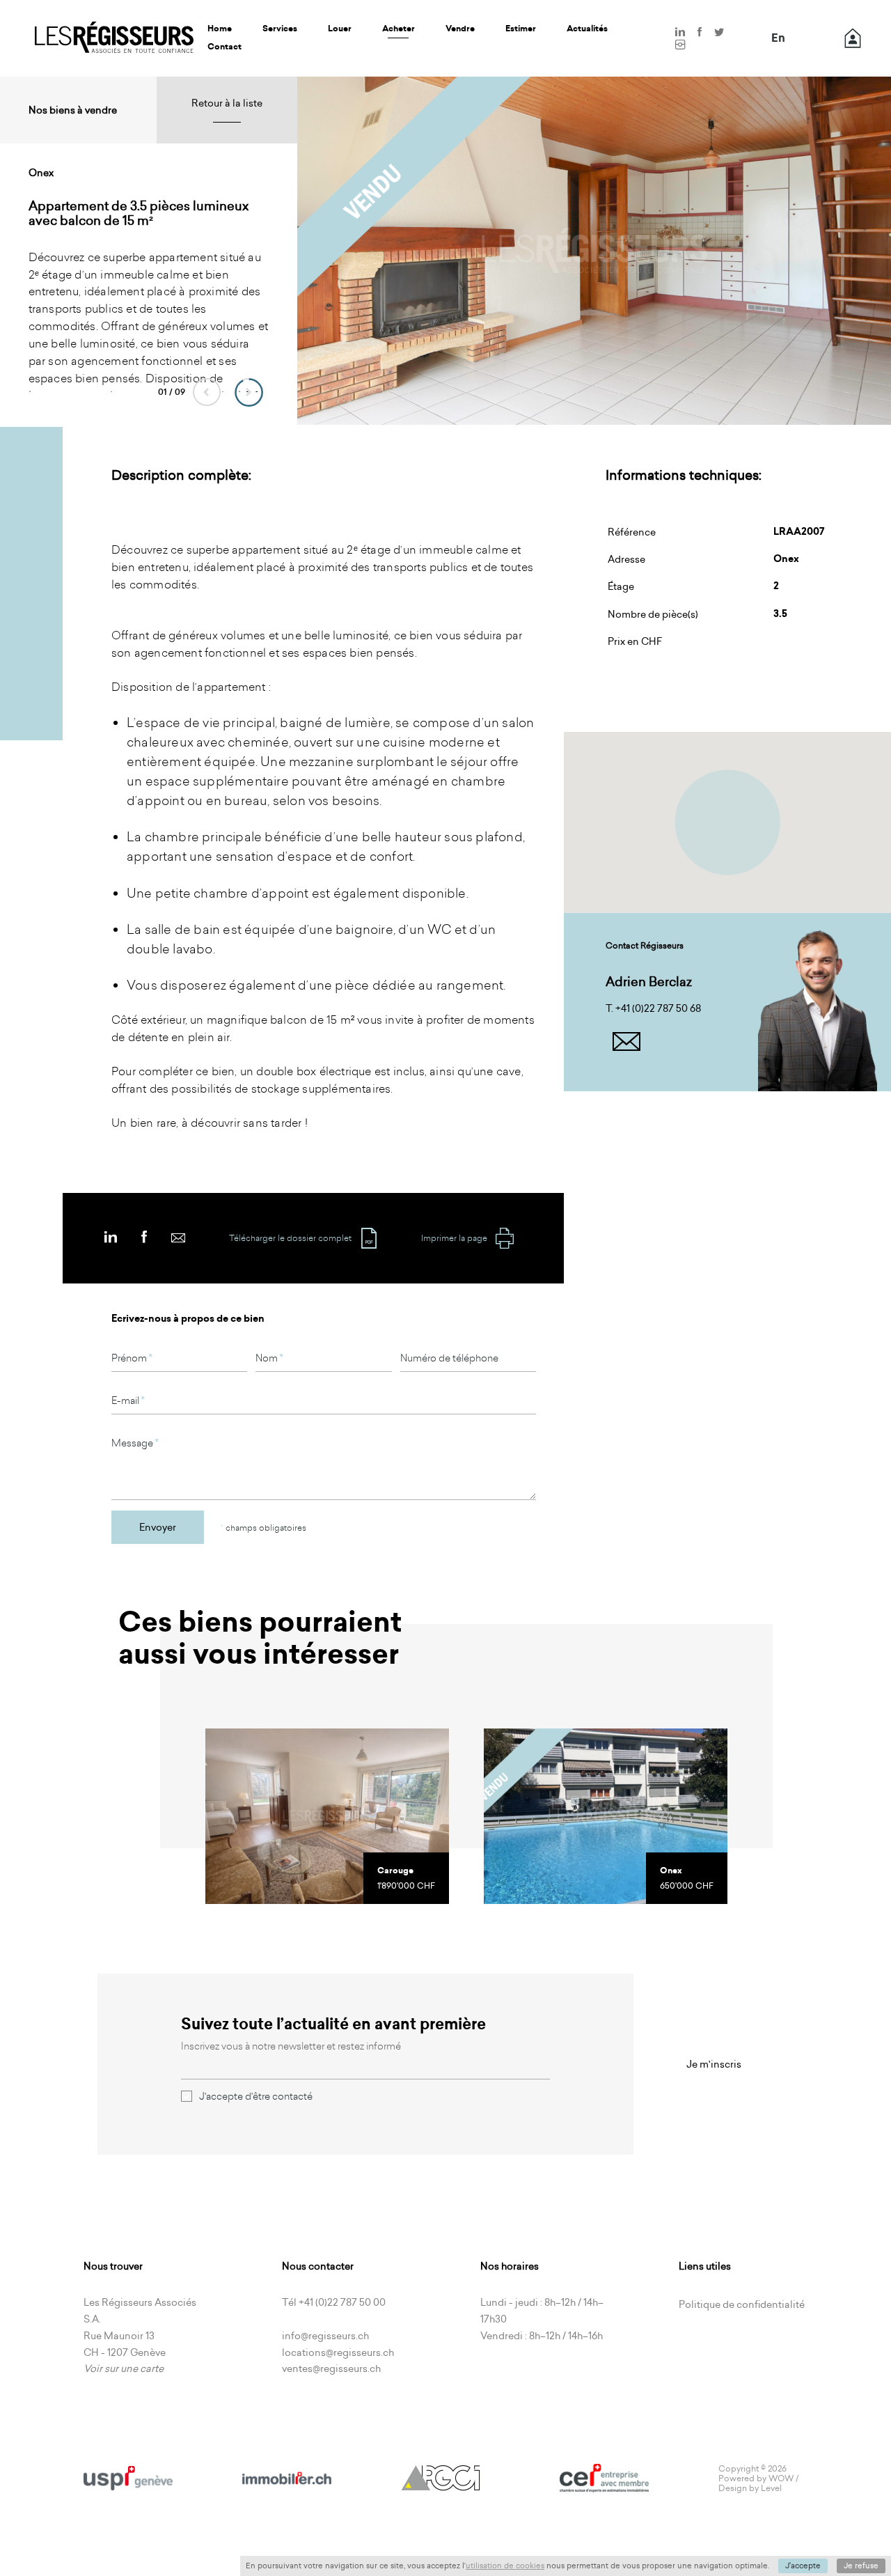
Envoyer (158, 1527)
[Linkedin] (680, 33)
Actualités (587, 29)
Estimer (521, 29)
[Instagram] (680, 45)
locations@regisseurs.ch (338, 2352)
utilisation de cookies (505, 2566)
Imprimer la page (454, 1238)
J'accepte (803, 2566)
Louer (340, 29)
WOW (781, 2478)
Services (280, 29)
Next (249, 392)
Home (220, 29)
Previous (207, 392)
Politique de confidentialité (742, 2304)
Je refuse (861, 2566)
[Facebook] (700, 33)
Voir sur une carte (124, 2368)
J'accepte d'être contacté (256, 2096)
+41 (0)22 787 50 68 (658, 1008)
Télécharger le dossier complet (290, 1238)
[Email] (178, 1237)
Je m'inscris (714, 2064)
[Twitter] (719, 33)
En (778, 38)
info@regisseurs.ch (325, 2336)
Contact (224, 47)
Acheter (399, 29)
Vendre (460, 29)
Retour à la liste (227, 103)
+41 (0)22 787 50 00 (342, 2302)
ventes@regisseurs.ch (331, 2368)
